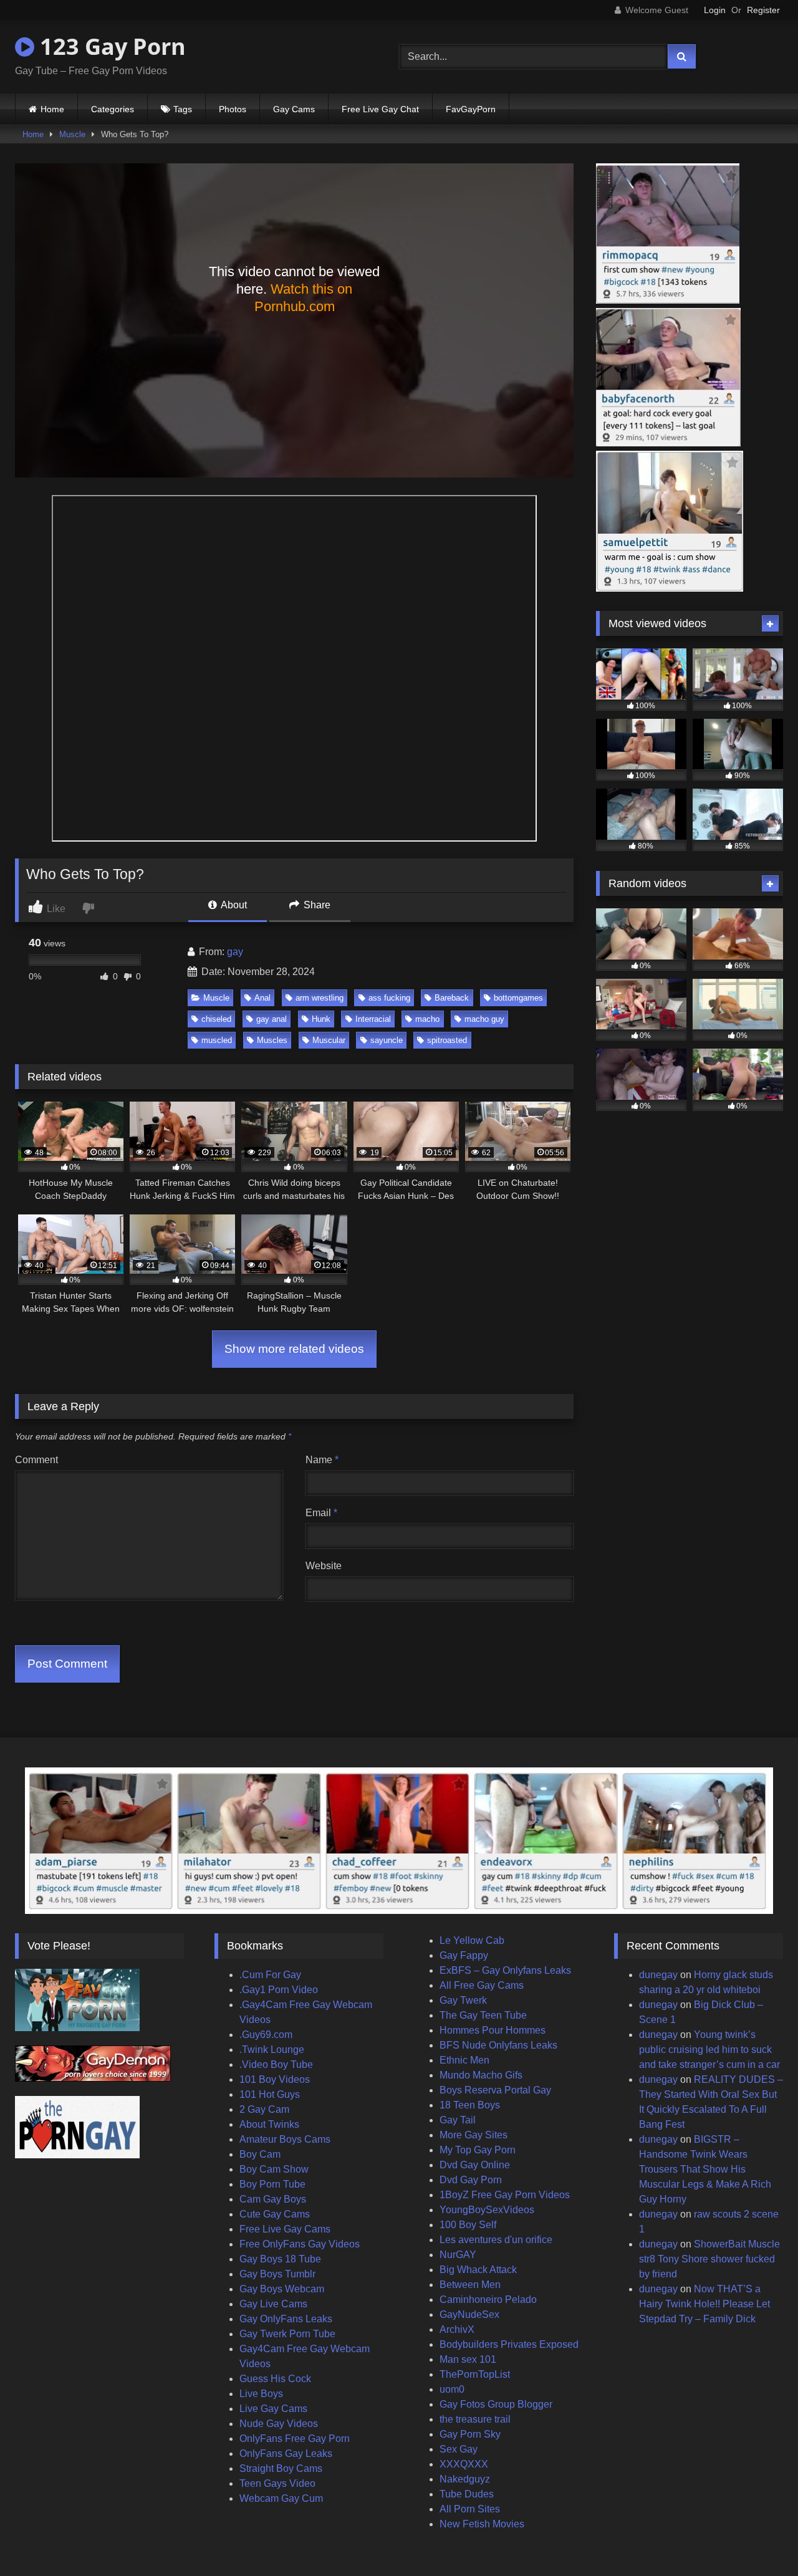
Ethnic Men (464, 2060)
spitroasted (447, 1040)
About (233, 905)
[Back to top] (759, 2539)
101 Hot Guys (270, 2094)
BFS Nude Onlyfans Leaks (498, 2045)
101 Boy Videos (275, 2079)
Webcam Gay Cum (281, 2498)
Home (52, 109)
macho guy (484, 1019)
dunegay (658, 1975)
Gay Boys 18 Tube (280, 2259)
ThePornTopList (475, 2374)
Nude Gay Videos (279, 2424)
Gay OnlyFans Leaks (286, 2319)
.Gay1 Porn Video (279, 1990)
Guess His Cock (275, 2379)
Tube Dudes (467, 2494)
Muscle (72, 134)
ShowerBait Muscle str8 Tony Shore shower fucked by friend (709, 2259)
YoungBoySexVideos (487, 2210)
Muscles (272, 1040)
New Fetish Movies (482, 2524)
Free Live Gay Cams (285, 2229)
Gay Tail (458, 2120)
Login (715, 10)
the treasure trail (475, 2419)
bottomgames (518, 998)
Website (324, 1566)
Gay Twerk (463, 2000)
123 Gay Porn (110, 46)
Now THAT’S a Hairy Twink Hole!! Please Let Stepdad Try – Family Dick (704, 2304)
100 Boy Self (468, 2225)
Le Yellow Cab (472, 1940)
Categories (113, 109)
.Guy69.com (266, 2035)
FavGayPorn (471, 109)
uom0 (452, 2389)
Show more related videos (294, 1349)
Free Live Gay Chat (380, 109)
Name (322, 1460)
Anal (262, 998)
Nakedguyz (465, 2479)
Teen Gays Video (277, 2483)
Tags (183, 109)
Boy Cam (260, 2154)
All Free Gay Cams (482, 1985)
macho (427, 1019)
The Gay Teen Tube (483, 2015)
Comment (36, 1460)
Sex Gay (459, 2449)
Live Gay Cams (273, 2409)
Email (321, 1513)
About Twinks (269, 2124)
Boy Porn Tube (272, 2184)
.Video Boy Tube (276, 2064)
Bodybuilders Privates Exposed (509, 2344)
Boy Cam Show (274, 2169)
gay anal (272, 1019)
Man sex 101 (468, 2359)
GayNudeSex (469, 2314)
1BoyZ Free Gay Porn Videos (505, 2195)
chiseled (216, 1019)
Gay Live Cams (273, 2304)
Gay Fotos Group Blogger (496, 2404)
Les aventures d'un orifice (496, 2240)
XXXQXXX (464, 2464)
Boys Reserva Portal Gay (495, 2090)
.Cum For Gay (270, 1975)
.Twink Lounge (272, 2050)
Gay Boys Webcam (282, 2289)
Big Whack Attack (478, 2270)
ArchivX (457, 2329)
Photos (233, 109)
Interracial (373, 1019)
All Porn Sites (470, 2509)
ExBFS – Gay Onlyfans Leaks (505, 1970)
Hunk (321, 1019)
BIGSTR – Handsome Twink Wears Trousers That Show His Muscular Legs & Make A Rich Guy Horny (705, 2169)
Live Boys (261, 2394)
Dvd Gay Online (475, 2165)
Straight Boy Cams (281, 2468)
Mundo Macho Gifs (481, 2075)
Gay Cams (294, 109)
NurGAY (458, 2255)
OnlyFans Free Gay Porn (295, 2439)
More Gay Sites (474, 2135)
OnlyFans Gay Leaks (286, 2453)
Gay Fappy (464, 1955)
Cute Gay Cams (275, 2214)
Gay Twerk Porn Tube (287, 2334)
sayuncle (387, 1040)
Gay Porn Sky (470, 2434)
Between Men (470, 2285)
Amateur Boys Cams (285, 2139)
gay (235, 952)
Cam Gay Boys (273, 2199)
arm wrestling (320, 998)
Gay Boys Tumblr (277, 2274)
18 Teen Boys (470, 2105)
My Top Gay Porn (478, 2150)
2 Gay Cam (264, 2109)
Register (763, 10)
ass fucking (389, 998)
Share (316, 905)
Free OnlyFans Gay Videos (300, 2244)
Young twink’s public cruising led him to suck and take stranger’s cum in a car (709, 2050)
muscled (217, 1040)
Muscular (329, 1040)
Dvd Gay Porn (471, 2180)
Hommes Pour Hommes (493, 2030)
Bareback (452, 998)
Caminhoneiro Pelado (488, 2300)
